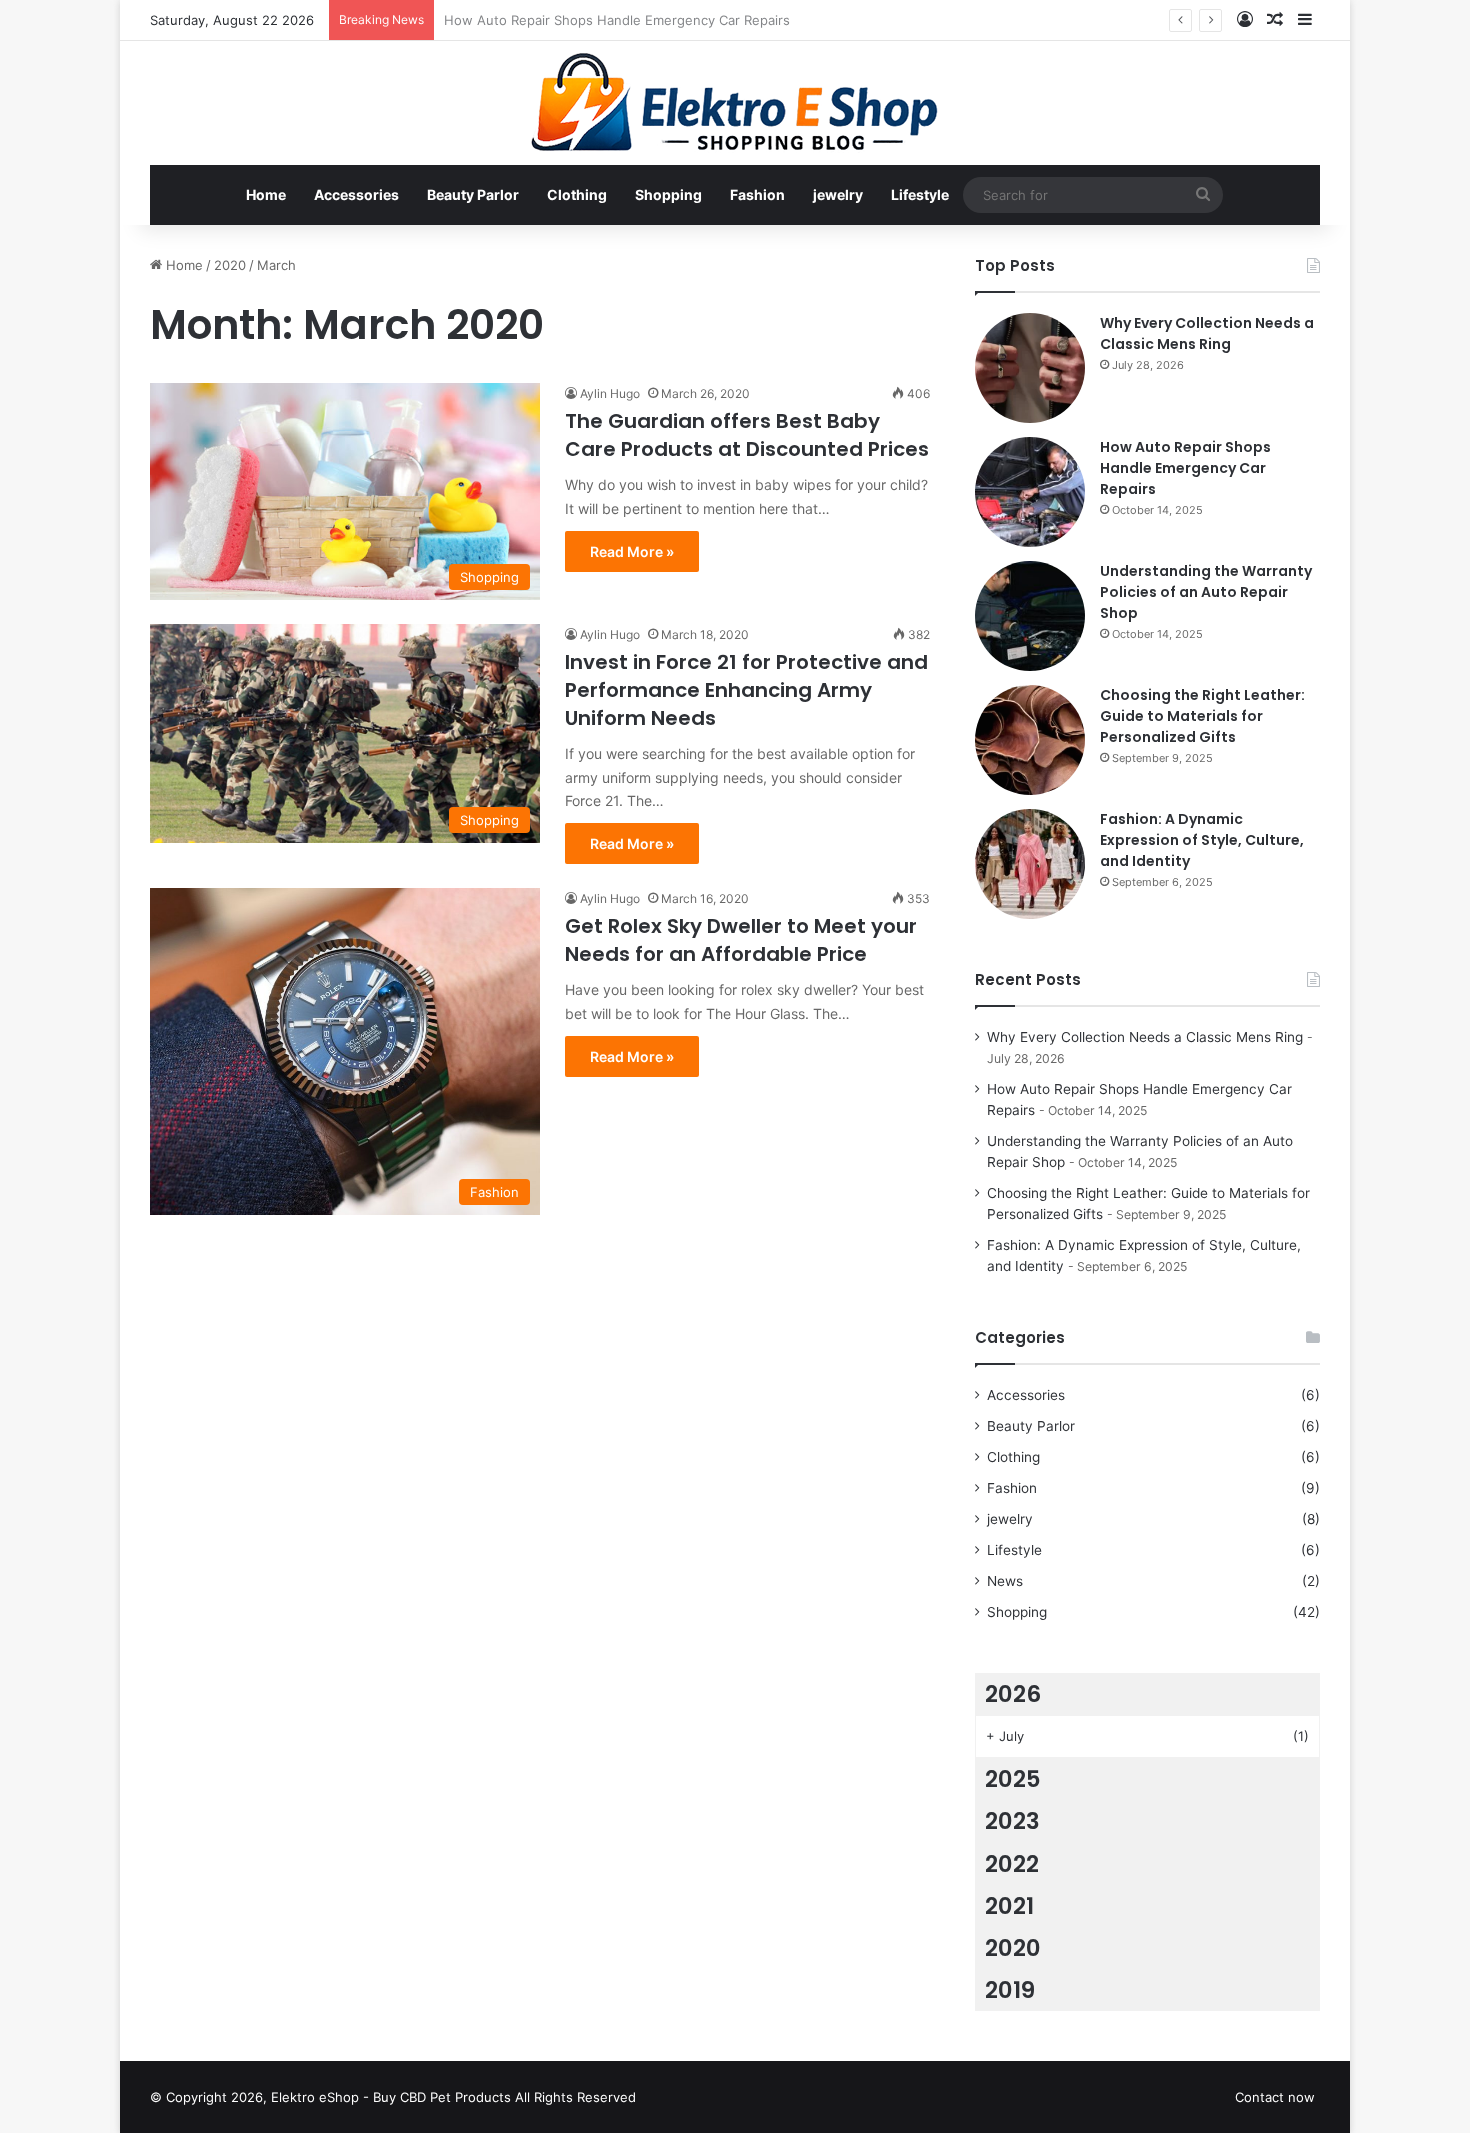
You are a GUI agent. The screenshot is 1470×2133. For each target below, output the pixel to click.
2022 (1012, 1864)
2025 (1013, 1779)
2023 (1012, 1821)
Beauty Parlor (473, 194)
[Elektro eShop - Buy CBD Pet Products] (735, 103)
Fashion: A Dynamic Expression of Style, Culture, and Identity (1202, 840)
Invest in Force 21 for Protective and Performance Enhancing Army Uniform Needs (746, 690)
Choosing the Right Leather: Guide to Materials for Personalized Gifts (1202, 716)
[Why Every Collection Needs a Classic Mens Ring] (1030, 368)
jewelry (838, 194)
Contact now (1275, 2097)
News (1005, 1581)
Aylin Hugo (610, 393)
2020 (230, 265)
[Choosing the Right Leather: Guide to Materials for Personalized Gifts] (1030, 740)
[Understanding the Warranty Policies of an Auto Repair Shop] (1030, 616)
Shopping (668, 194)
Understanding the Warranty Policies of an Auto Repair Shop (1206, 592)
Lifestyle (920, 194)
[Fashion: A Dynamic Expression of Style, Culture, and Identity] (1030, 864)
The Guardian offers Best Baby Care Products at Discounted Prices (747, 435)
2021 (1009, 1906)
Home (266, 194)
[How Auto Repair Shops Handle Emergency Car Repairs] (1030, 492)
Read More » (632, 551)
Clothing (577, 194)
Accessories (356, 194)
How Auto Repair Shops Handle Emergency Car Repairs (1185, 468)
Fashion (757, 194)
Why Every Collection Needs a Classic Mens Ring (1207, 333)
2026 (1013, 1694)
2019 (1010, 1990)
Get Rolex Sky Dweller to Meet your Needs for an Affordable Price (741, 940)
